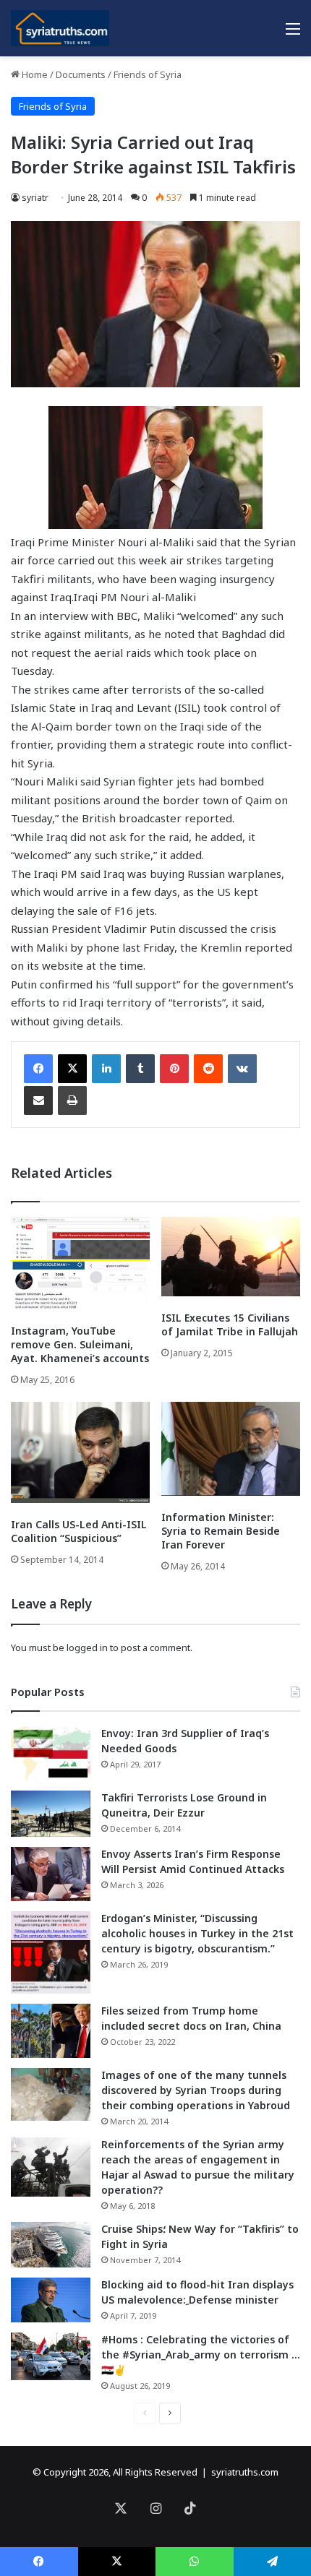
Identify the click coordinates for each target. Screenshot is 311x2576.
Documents (81, 74)
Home (34, 74)
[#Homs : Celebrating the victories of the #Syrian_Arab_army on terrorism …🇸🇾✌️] (51, 2356)
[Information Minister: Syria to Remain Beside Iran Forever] (231, 1449)
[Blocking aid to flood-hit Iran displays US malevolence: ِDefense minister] (51, 2300)
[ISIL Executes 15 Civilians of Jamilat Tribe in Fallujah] (231, 1257)
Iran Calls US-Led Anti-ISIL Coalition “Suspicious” (79, 1531)
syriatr (35, 198)
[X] (72, 1069)
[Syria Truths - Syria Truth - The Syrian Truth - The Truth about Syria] (60, 28)
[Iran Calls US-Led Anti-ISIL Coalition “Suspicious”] (80, 1452)
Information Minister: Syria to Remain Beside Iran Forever (221, 1531)
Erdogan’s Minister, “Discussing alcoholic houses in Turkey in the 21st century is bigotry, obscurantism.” (197, 1933)
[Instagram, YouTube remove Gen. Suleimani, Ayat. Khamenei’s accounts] (80, 1263)
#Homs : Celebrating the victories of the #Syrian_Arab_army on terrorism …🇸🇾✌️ (201, 2355)
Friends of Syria (148, 74)
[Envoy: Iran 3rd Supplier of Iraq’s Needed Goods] (51, 1753)
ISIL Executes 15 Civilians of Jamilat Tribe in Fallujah (230, 1324)
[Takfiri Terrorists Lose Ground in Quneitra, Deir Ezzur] (51, 1814)
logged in (87, 1647)
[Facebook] (38, 1069)
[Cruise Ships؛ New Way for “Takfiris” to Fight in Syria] (51, 2245)
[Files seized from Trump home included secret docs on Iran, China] (51, 2031)
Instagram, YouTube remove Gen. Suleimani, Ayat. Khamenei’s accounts (80, 1344)
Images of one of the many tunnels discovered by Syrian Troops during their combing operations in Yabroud (196, 2090)
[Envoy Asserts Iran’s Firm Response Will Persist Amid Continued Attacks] (51, 1874)
